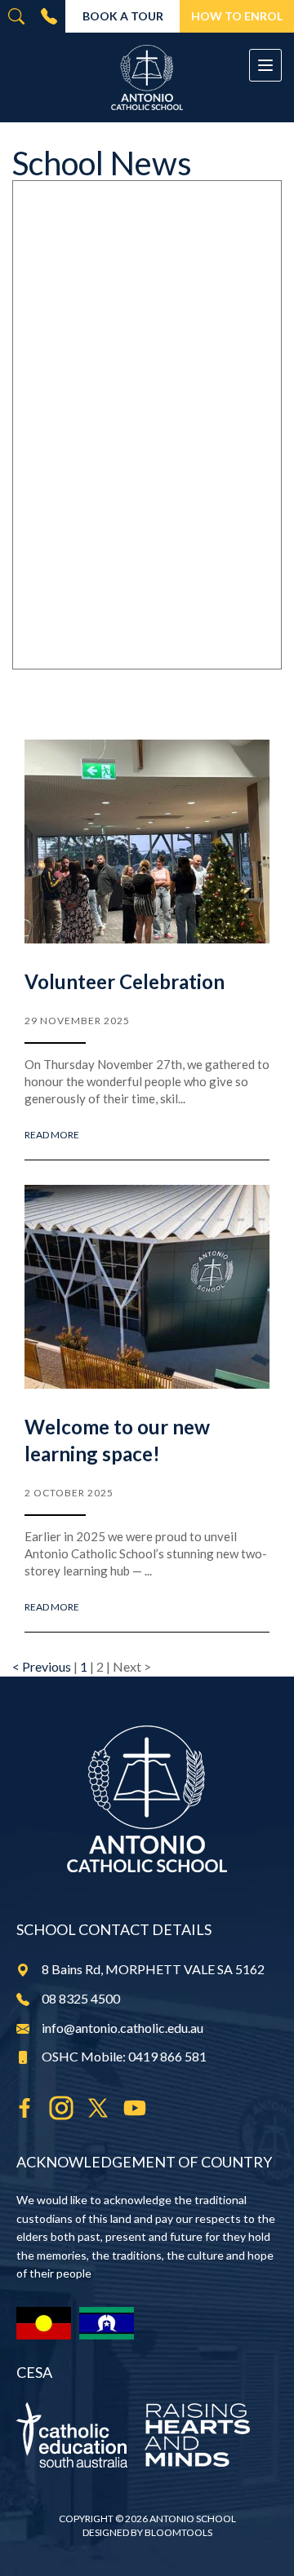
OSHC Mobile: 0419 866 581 (124, 2056)
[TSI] (107, 2323)
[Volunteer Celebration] (147, 842)
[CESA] (147, 2435)
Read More (52, 1135)
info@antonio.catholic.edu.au (122, 2028)
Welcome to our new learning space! (117, 1440)
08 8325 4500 (49, 16)
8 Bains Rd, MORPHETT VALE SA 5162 (153, 1969)
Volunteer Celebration (125, 981)
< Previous (43, 1666)
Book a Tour (123, 16)
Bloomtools (178, 2532)
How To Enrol (237, 16)
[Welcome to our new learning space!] (147, 1287)
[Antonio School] (147, 77)
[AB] (44, 2323)
